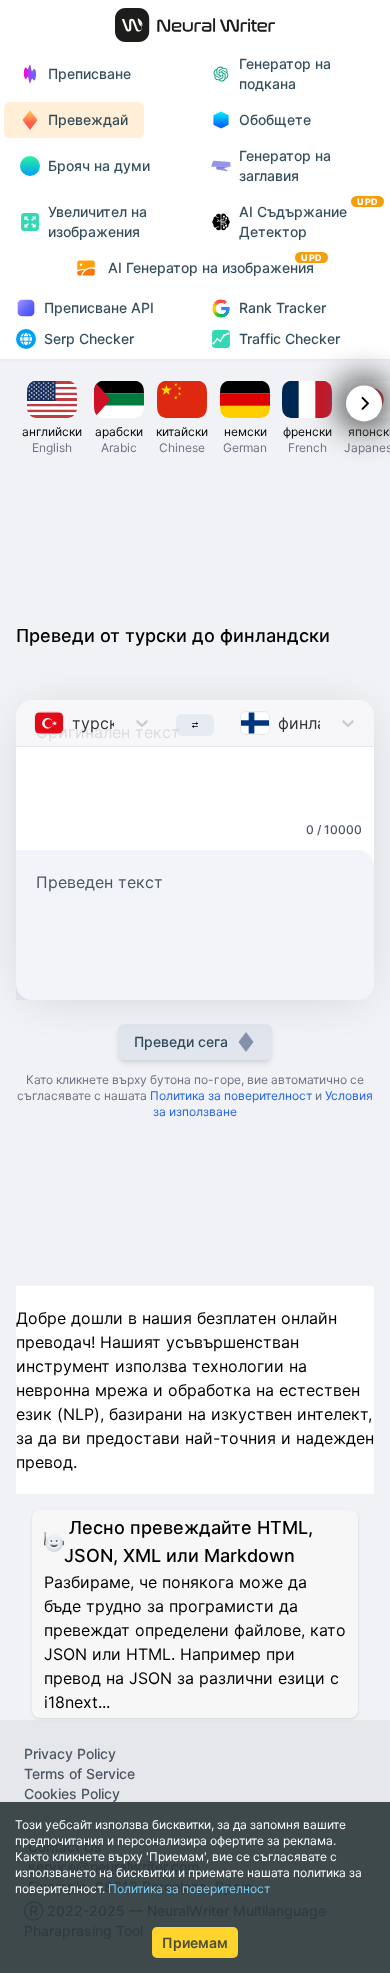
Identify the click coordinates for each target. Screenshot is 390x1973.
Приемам (195, 1942)
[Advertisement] (195, 538)
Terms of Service (79, 1773)
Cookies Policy (72, 1793)
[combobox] (36, 723)
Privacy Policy (70, 1753)
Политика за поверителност (189, 1888)
